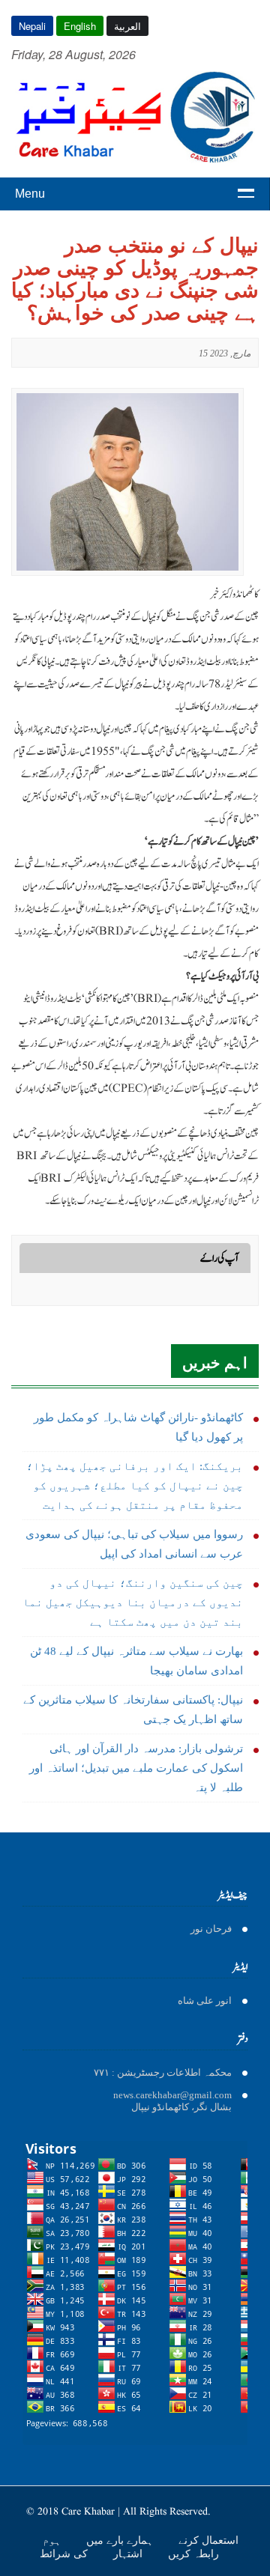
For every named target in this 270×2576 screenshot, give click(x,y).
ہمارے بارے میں (121, 2540)
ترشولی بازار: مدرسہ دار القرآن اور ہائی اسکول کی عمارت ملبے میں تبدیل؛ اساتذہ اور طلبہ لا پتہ (136, 1768)
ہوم (53, 2540)
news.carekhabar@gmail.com (172, 2095)
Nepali (32, 26)
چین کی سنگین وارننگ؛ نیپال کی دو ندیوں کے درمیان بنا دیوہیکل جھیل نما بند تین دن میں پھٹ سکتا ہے (133, 1603)
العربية (127, 26)
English (80, 26)
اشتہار (129, 2554)
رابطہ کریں (193, 2554)
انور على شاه (205, 2001)
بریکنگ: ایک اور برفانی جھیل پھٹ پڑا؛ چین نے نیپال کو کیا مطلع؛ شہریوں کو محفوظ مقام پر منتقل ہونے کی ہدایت (135, 1486)
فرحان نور (211, 1929)
